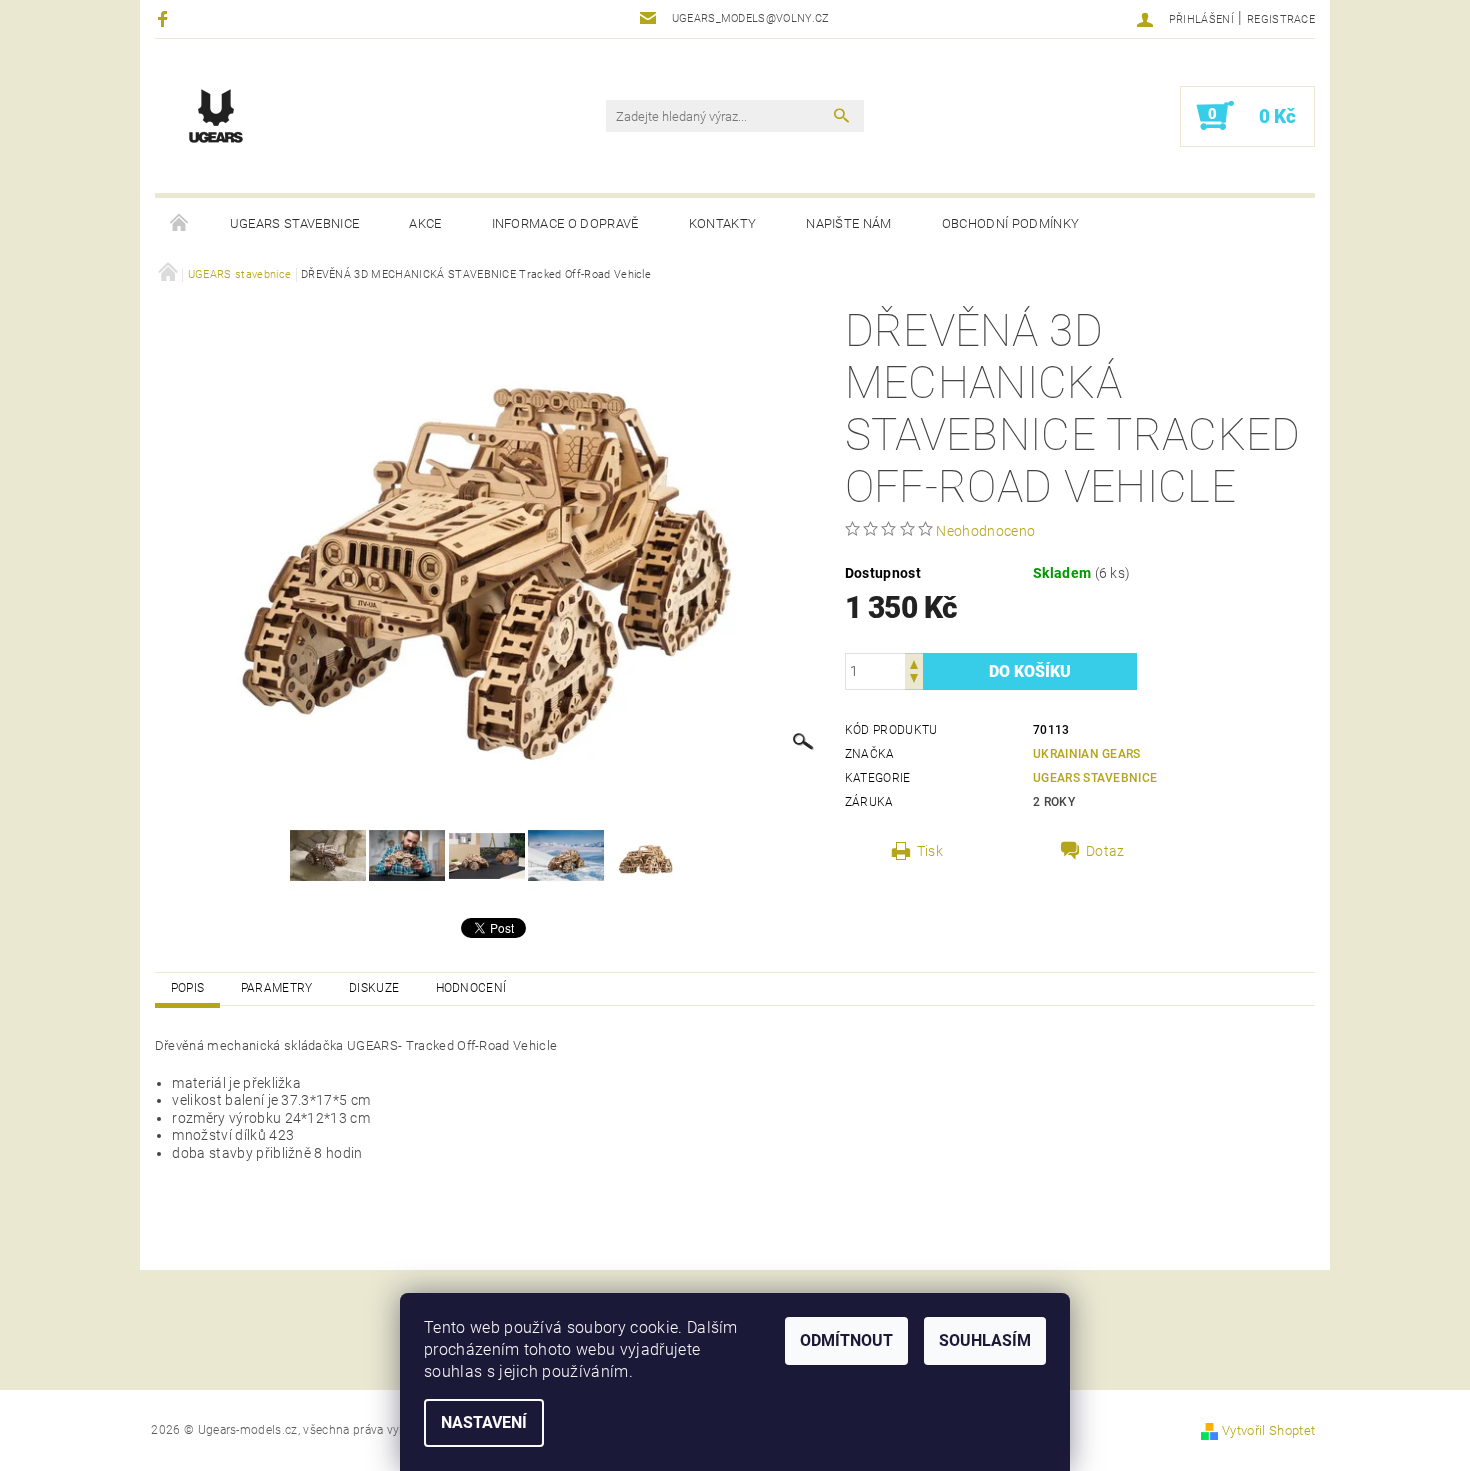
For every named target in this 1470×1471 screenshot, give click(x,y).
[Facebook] (165, 18)
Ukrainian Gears (1087, 754)
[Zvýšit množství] (914, 662)
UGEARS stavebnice (294, 223)
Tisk (930, 851)
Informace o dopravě (565, 223)
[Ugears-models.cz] (216, 116)
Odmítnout (846, 1340)
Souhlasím (985, 1340)
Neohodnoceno (985, 531)
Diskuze (374, 988)
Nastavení (484, 1422)
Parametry (277, 988)
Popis (188, 988)
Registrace (1281, 19)
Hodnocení (471, 988)
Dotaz (1105, 851)
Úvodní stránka (180, 224)
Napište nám (849, 223)
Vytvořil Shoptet (1268, 1430)
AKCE (425, 223)
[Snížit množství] (914, 680)
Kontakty (723, 223)
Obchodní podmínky (1010, 223)
